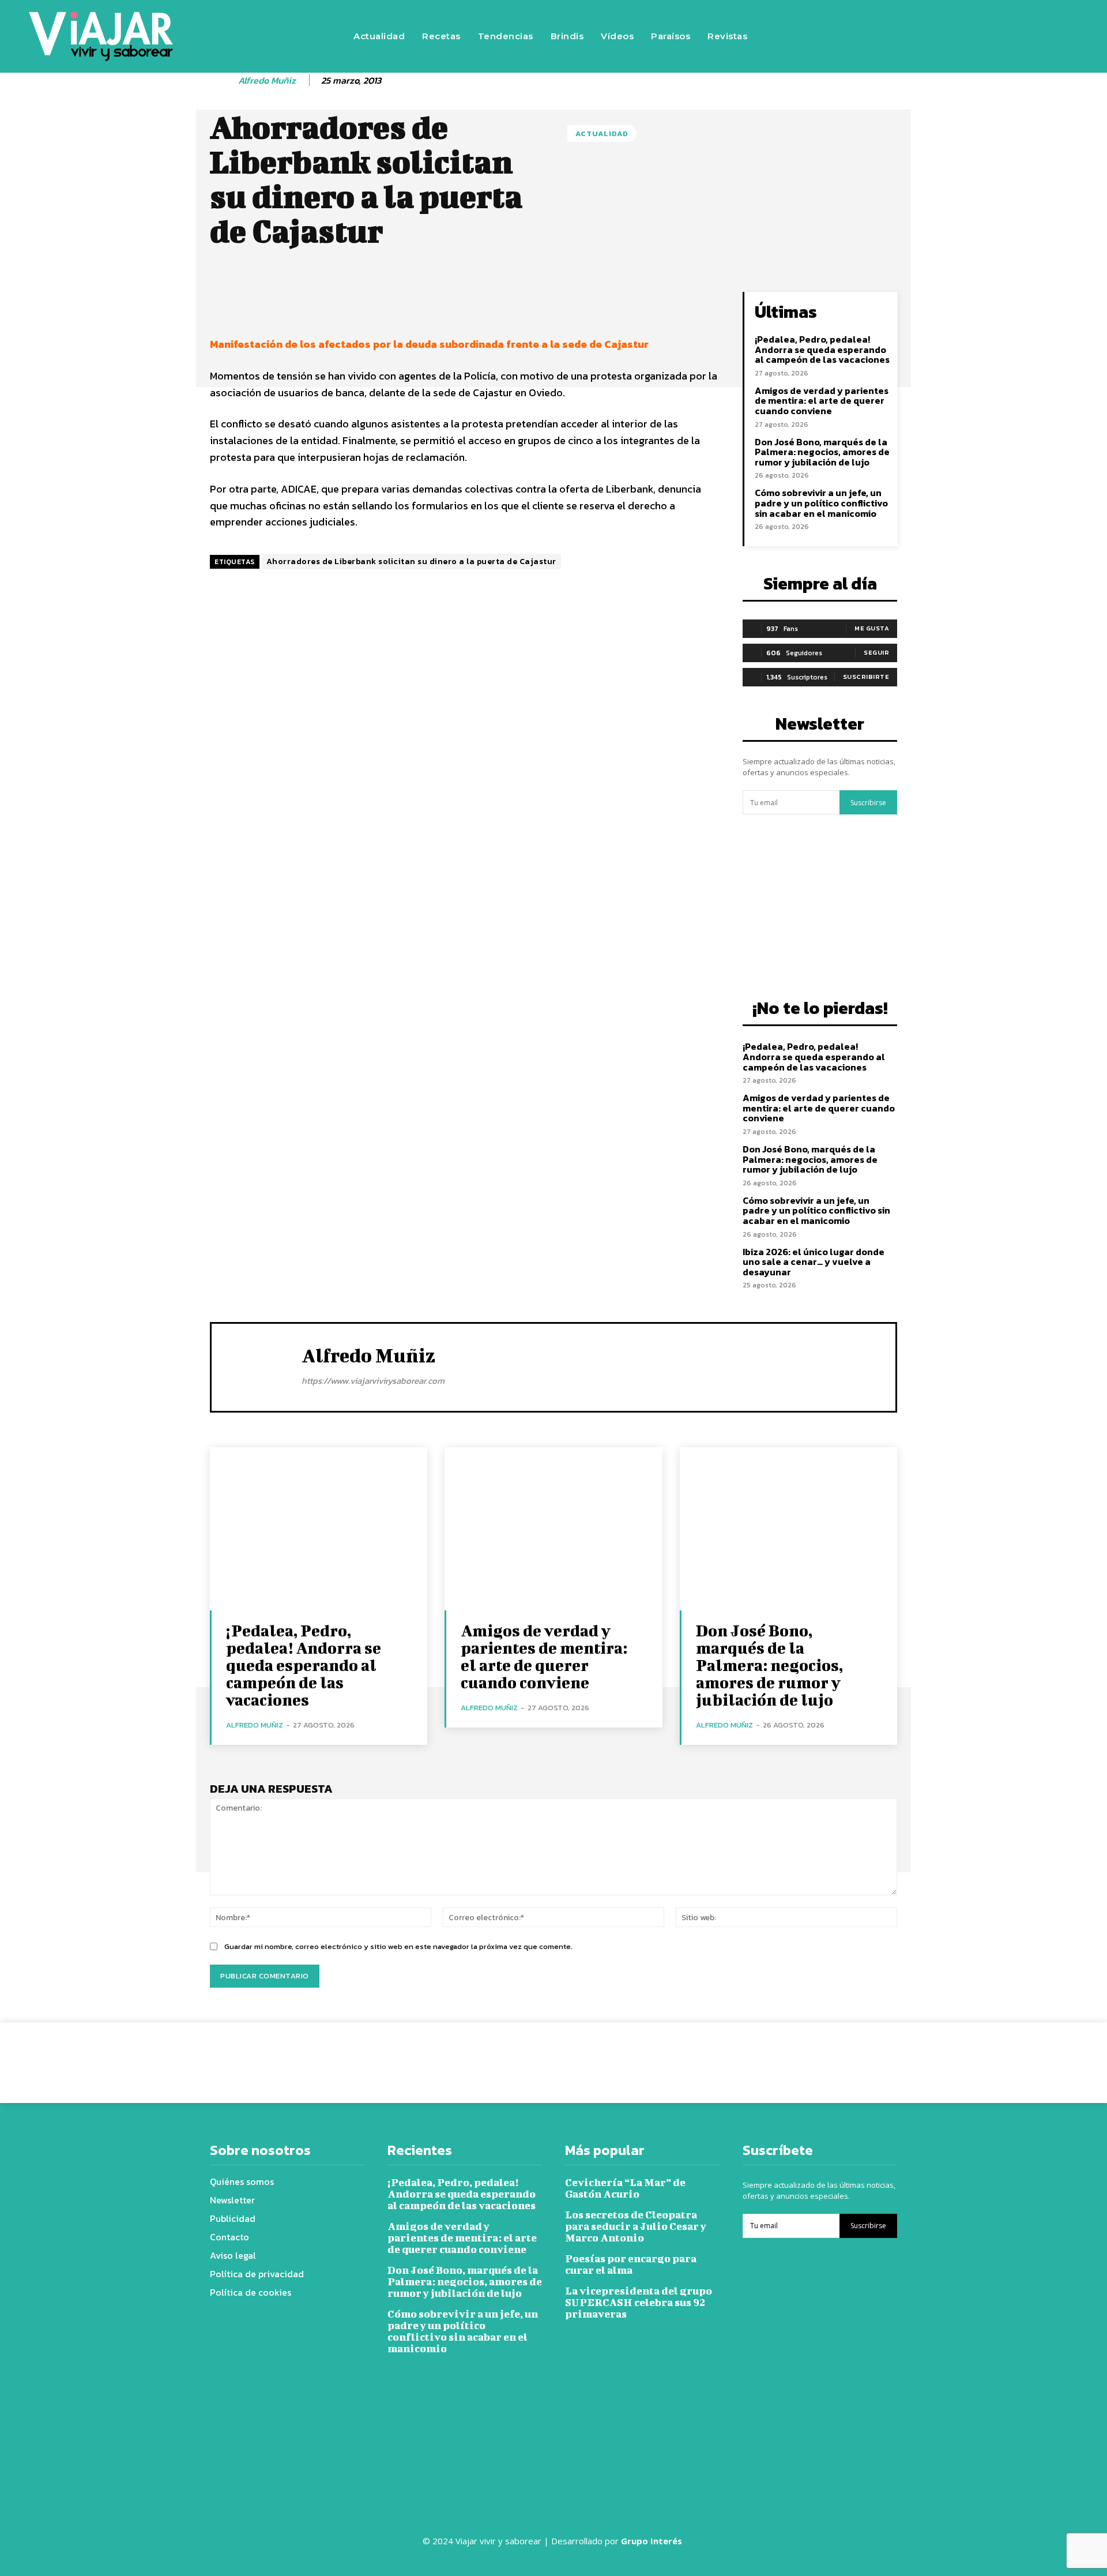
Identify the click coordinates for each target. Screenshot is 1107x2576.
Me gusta (872, 628)
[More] (603, 303)
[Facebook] (903, 36)
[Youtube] (1007, 36)
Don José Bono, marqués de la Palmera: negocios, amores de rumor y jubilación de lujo (822, 452)
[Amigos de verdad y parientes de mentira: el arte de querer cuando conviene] (553, 1529)
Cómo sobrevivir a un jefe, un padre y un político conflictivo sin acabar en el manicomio (821, 503)
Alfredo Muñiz (267, 80)
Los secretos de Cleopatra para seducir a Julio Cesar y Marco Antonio (636, 2226)
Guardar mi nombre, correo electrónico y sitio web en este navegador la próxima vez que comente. (398, 1946)
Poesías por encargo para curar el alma (631, 2264)
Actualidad (602, 134)
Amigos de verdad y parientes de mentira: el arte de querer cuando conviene (822, 401)
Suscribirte (866, 677)
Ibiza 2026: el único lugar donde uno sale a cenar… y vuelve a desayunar (814, 1262)
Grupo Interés (653, 2541)
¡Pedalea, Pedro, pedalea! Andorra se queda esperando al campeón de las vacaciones (822, 349)
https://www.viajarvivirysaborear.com (373, 1381)
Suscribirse (868, 803)
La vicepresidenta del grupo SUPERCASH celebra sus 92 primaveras (639, 2302)
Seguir (876, 652)
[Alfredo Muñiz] (223, 81)
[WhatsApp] (716, 2054)
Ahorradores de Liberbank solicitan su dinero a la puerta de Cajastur (411, 562)
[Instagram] (938, 36)
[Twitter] (973, 36)
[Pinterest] (690, 2054)
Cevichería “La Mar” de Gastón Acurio (625, 2188)
